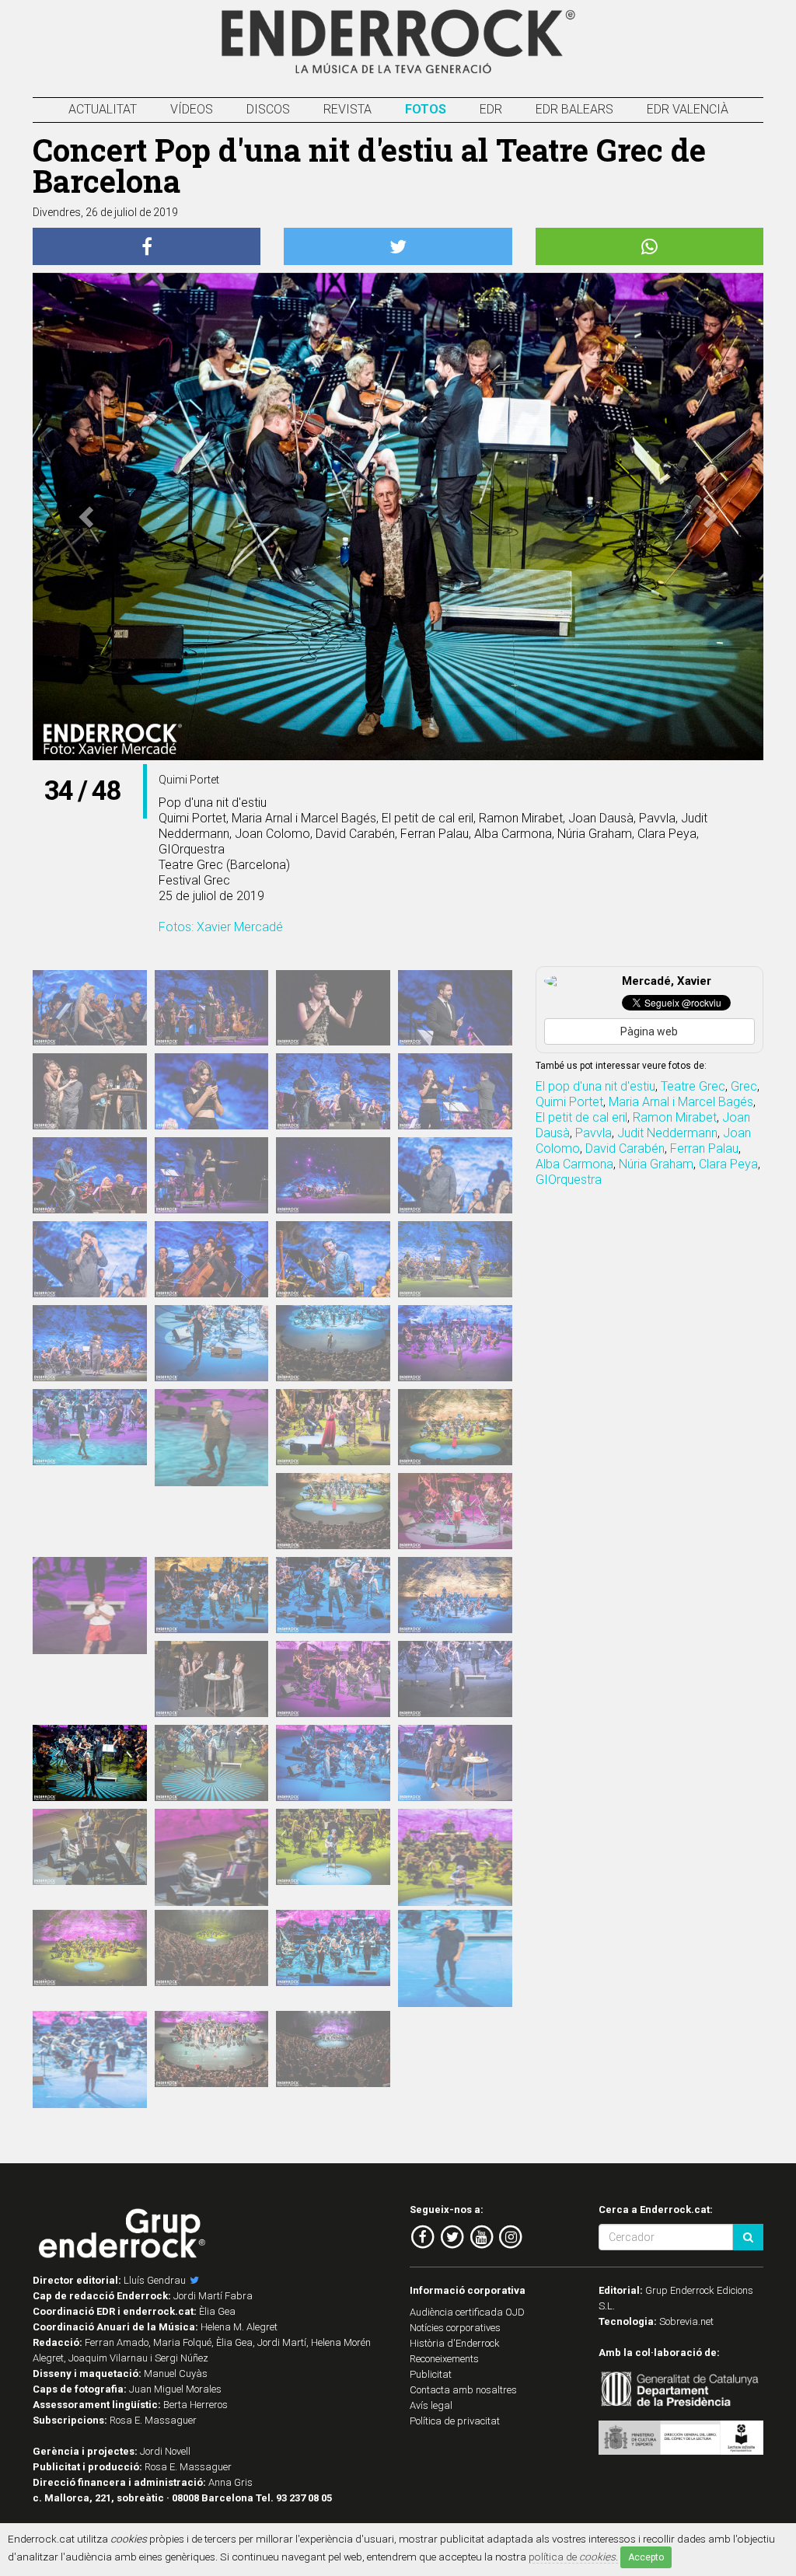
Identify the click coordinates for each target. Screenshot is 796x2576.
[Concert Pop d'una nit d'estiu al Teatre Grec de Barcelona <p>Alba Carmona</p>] (455, 1427)
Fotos (426, 109)
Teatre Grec (693, 1086)
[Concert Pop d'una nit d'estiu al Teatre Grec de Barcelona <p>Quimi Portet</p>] (90, 1763)
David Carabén (625, 1148)
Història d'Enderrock (455, 2343)
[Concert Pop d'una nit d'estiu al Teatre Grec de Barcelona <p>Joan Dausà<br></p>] (333, 1948)
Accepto (646, 2557)
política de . (573, 2557)
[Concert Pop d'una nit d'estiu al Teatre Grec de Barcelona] (90, 1008)
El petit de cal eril (581, 1117)
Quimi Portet (569, 1102)
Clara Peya (728, 1164)
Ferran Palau (704, 1148)
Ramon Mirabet (675, 1117)
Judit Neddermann (667, 1133)
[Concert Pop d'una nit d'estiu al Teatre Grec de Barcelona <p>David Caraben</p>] (455, 1343)
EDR (491, 109)
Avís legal (431, 2405)
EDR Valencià (688, 109)
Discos (268, 109)
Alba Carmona (574, 1164)
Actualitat (103, 109)
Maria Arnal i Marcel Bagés (681, 1102)
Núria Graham (656, 1164)
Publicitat (431, 2374)
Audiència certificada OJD (467, 2312)
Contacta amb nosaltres (463, 2390)
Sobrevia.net (686, 2321)
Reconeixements (444, 2359)
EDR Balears (574, 109)
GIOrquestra (569, 1180)
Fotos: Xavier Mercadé (221, 927)
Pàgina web (649, 1031)
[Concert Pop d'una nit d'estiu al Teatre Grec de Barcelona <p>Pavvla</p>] (333, 1679)
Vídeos (192, 109)
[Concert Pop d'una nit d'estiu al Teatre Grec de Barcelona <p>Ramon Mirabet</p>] (455, 1867)
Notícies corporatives (455, 2328)
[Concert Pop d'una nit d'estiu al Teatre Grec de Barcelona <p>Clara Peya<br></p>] (212, 1867)
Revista (347, 109)
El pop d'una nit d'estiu (595, 1086)
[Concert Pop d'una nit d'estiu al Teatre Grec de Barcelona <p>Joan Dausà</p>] (455, 1968)
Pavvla (594, 1133)
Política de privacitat (455, 2421)
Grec (744, 1086)
